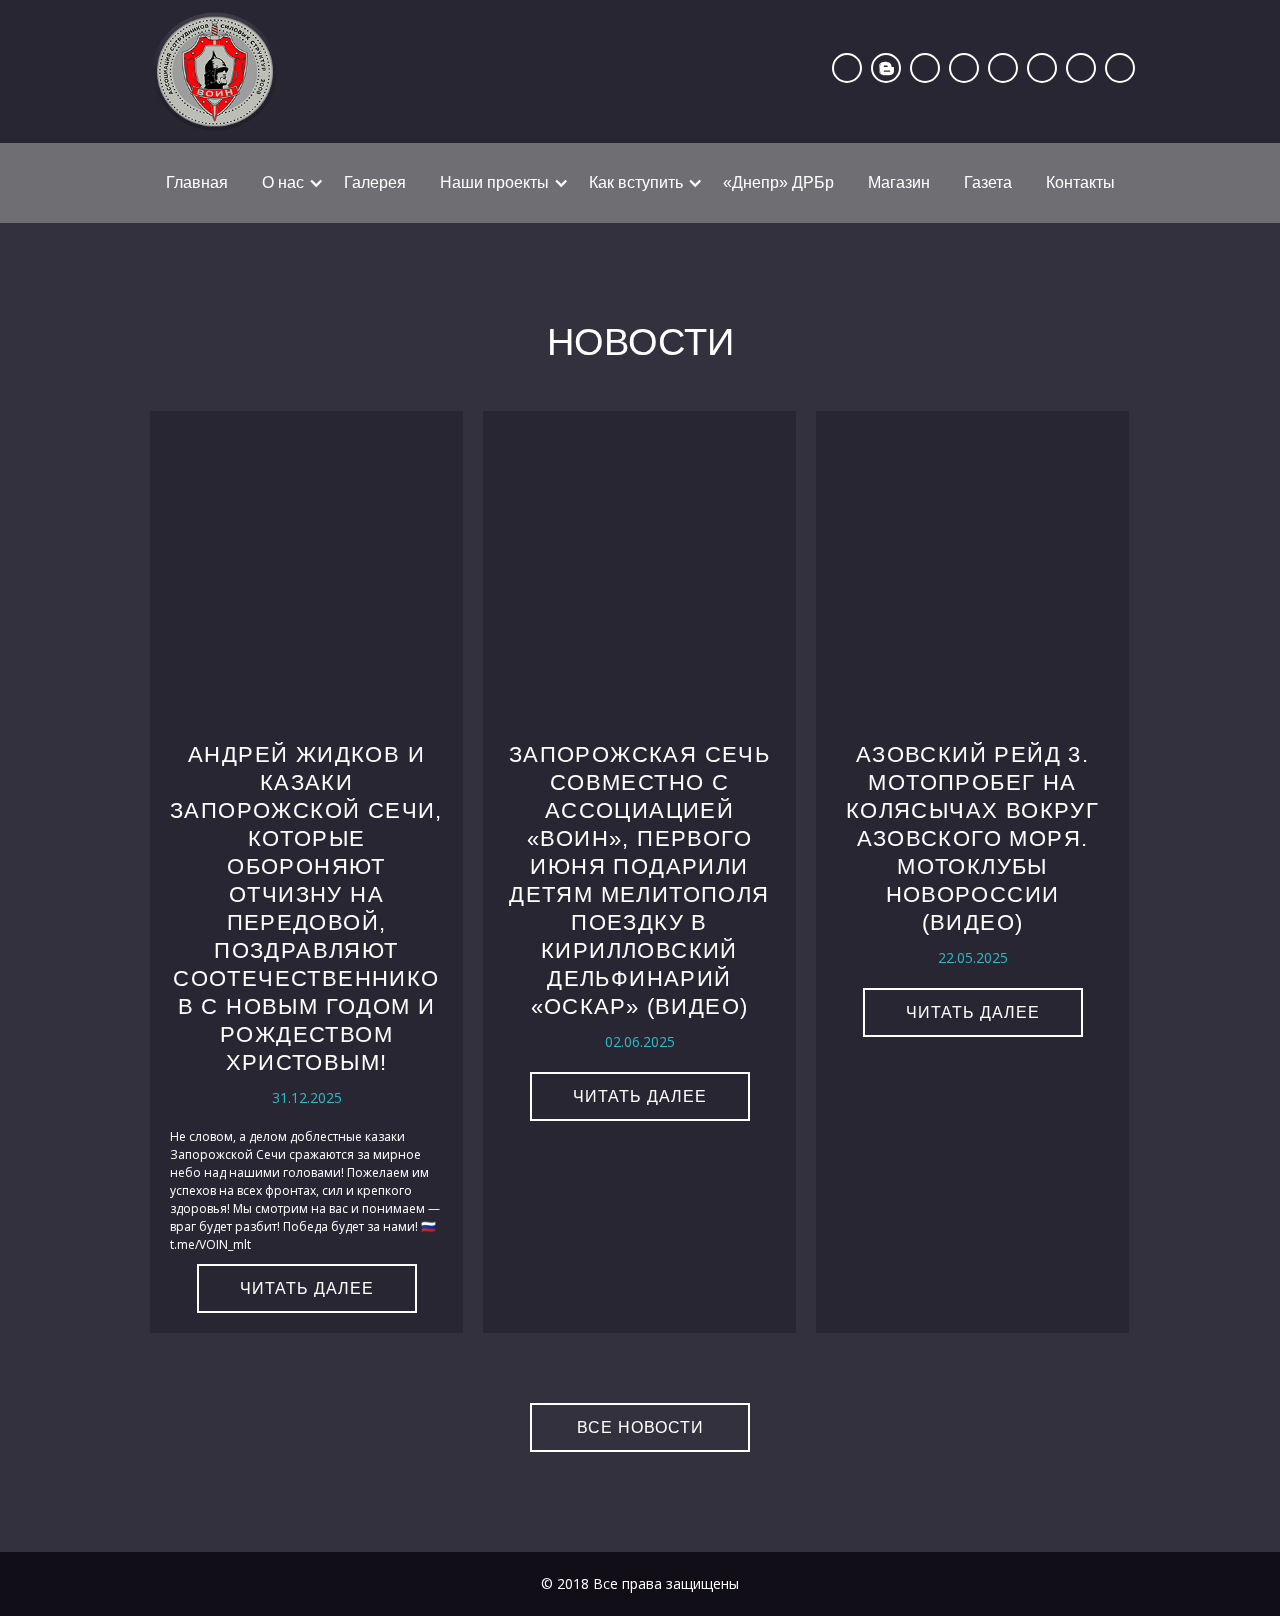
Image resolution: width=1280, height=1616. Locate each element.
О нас (283, 182)
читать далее (307, 1288)
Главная (197, 182)
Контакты (1080, 182)
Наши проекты (494, 182)
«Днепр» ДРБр (778, 182)
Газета (988, 182)
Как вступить (636, 182)
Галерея (375, 182)
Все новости (640, 1427)
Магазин (899, 182)
